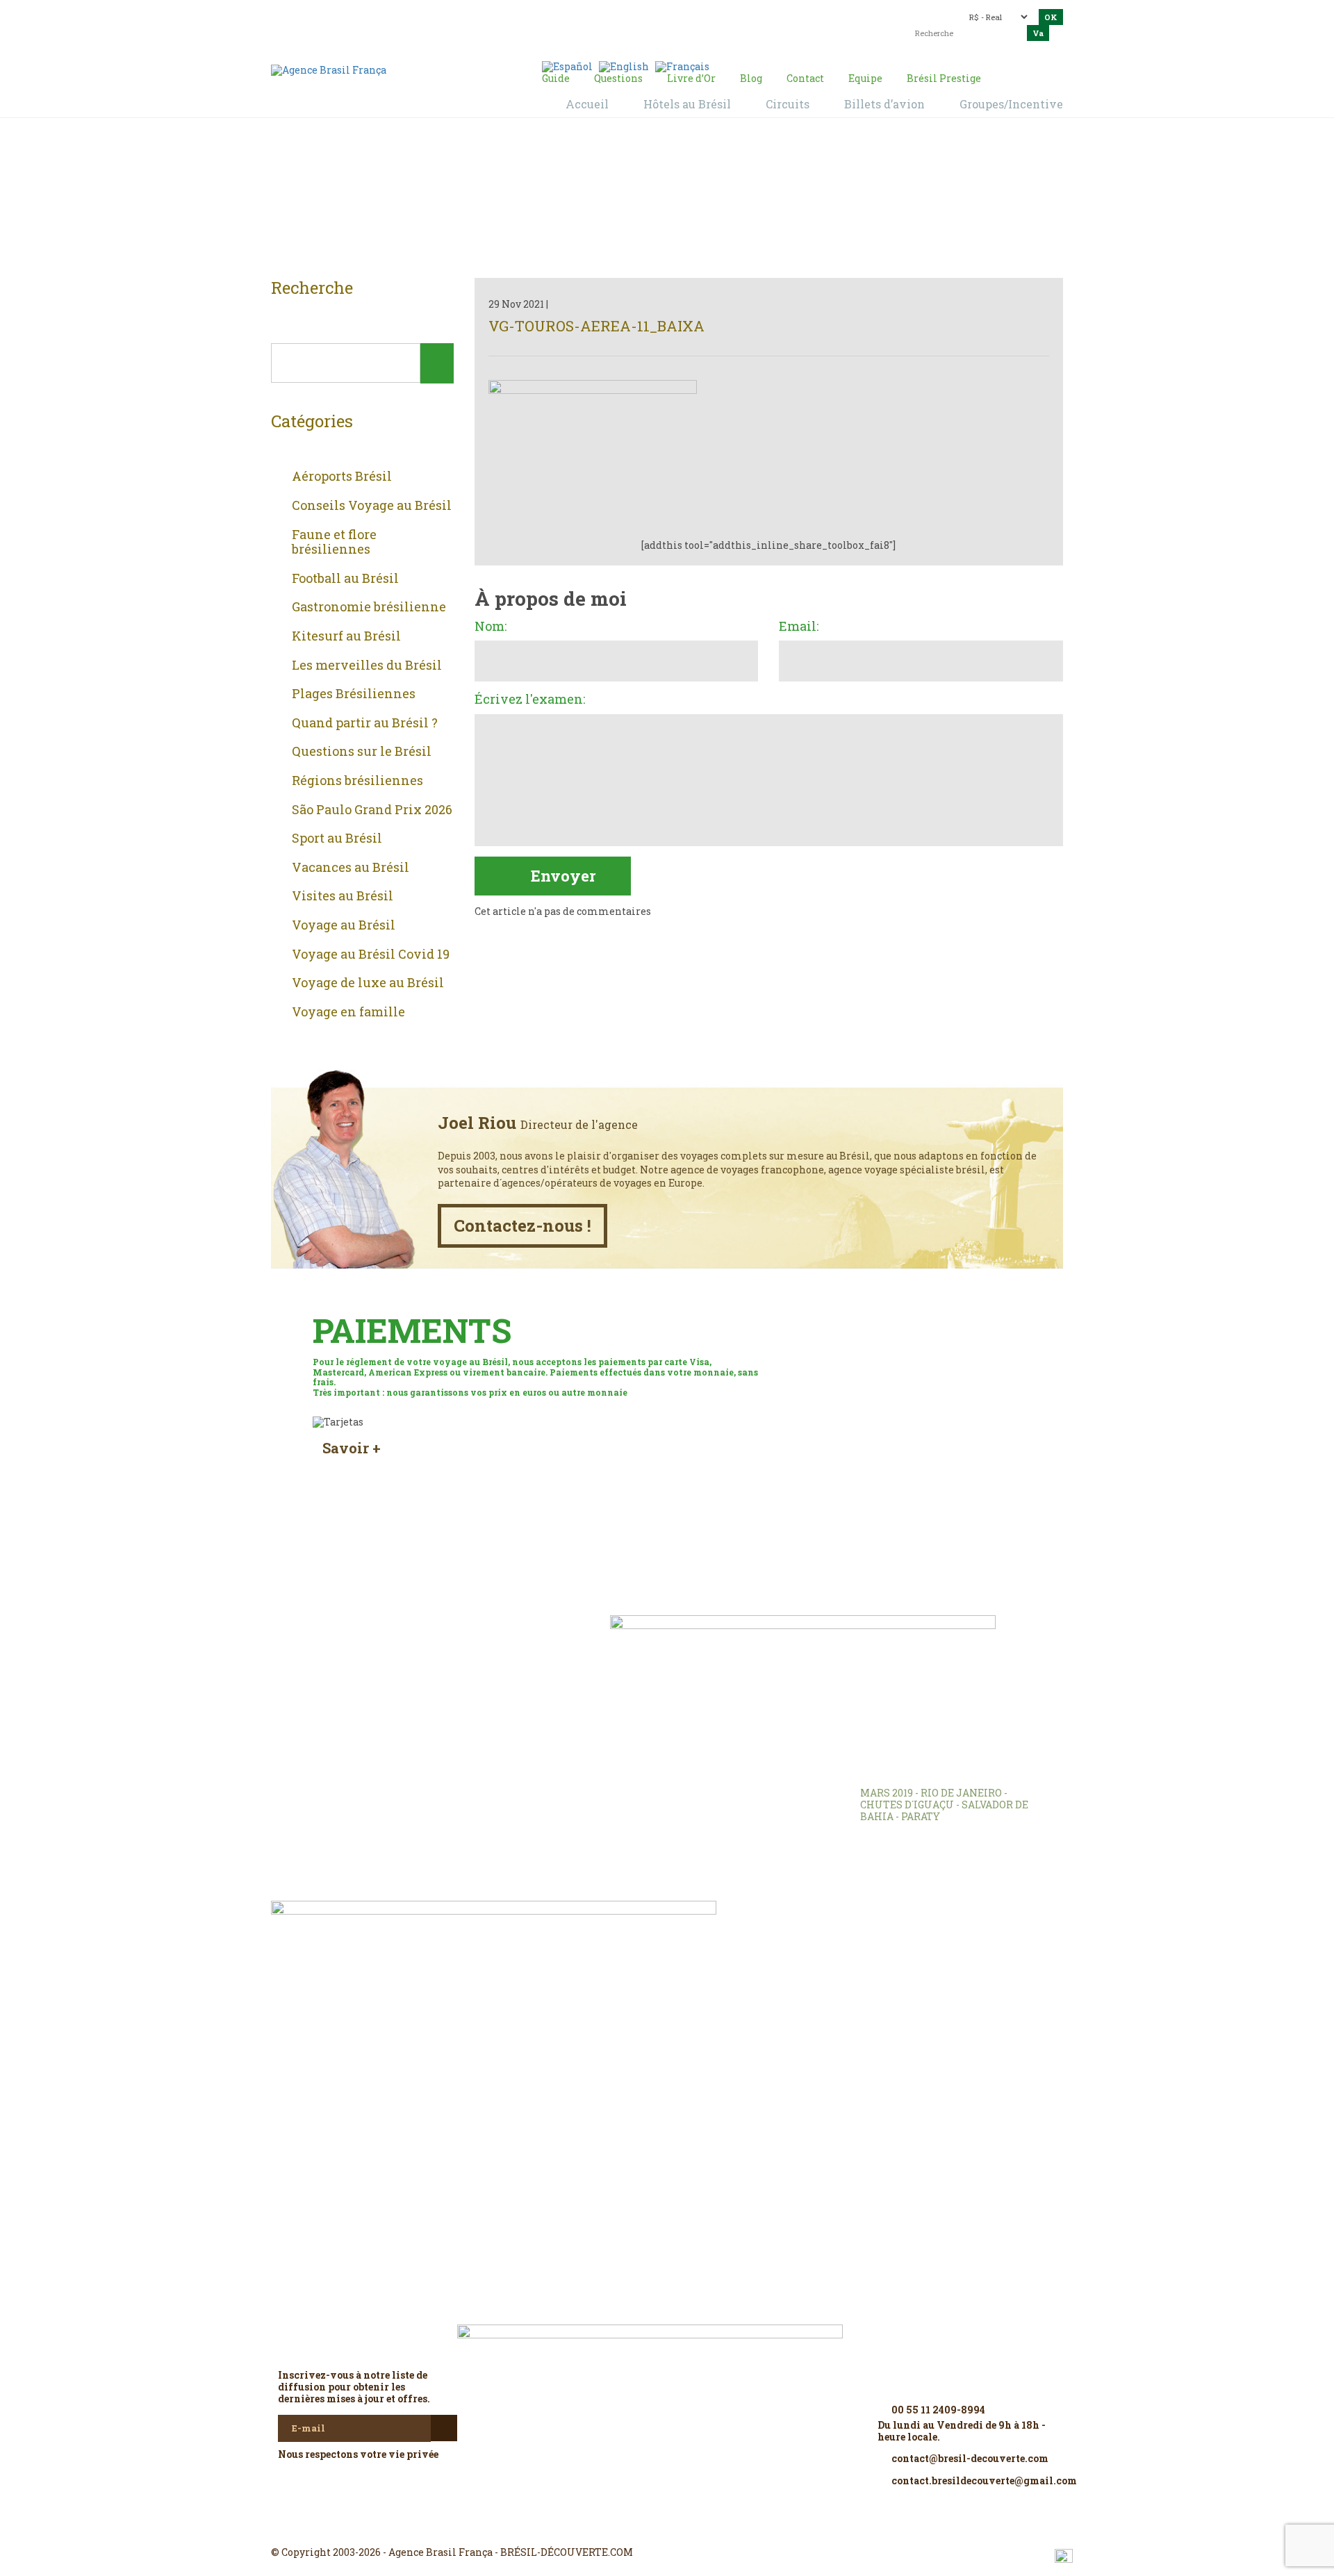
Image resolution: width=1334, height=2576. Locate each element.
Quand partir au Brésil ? (365, 723)
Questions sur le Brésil (362, 752)
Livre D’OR (459, 1646)
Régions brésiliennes (357, 781)
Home (650, 202)
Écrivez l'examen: (530, 700)
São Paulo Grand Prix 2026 (372, 810)
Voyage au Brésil (344, 925)
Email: (799, 627)
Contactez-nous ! (522, 1225)
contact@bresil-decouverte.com (659, 12)
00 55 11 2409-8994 (393, 16)
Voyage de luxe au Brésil (368, 983)
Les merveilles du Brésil (367, 666)
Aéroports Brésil (342, 477)
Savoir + (352, 1448)
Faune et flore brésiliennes (334, 542)
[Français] (682, 66)
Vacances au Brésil (351, 868)
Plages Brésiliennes (354, 694)
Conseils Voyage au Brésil (372, 506)
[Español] (567, 66)
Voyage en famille (348, 1012)
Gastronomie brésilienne (369, 607)
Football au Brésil (345, 579)
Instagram (667, 2527)
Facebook (634, 2527)
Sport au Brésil (337, 839)
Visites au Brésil (343, 896)
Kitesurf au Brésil (346, 636)
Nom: (491, 627)
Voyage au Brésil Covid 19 (371, 955)
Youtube (700, 2527)
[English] (624, 66)
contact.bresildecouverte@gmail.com (635, 24)
